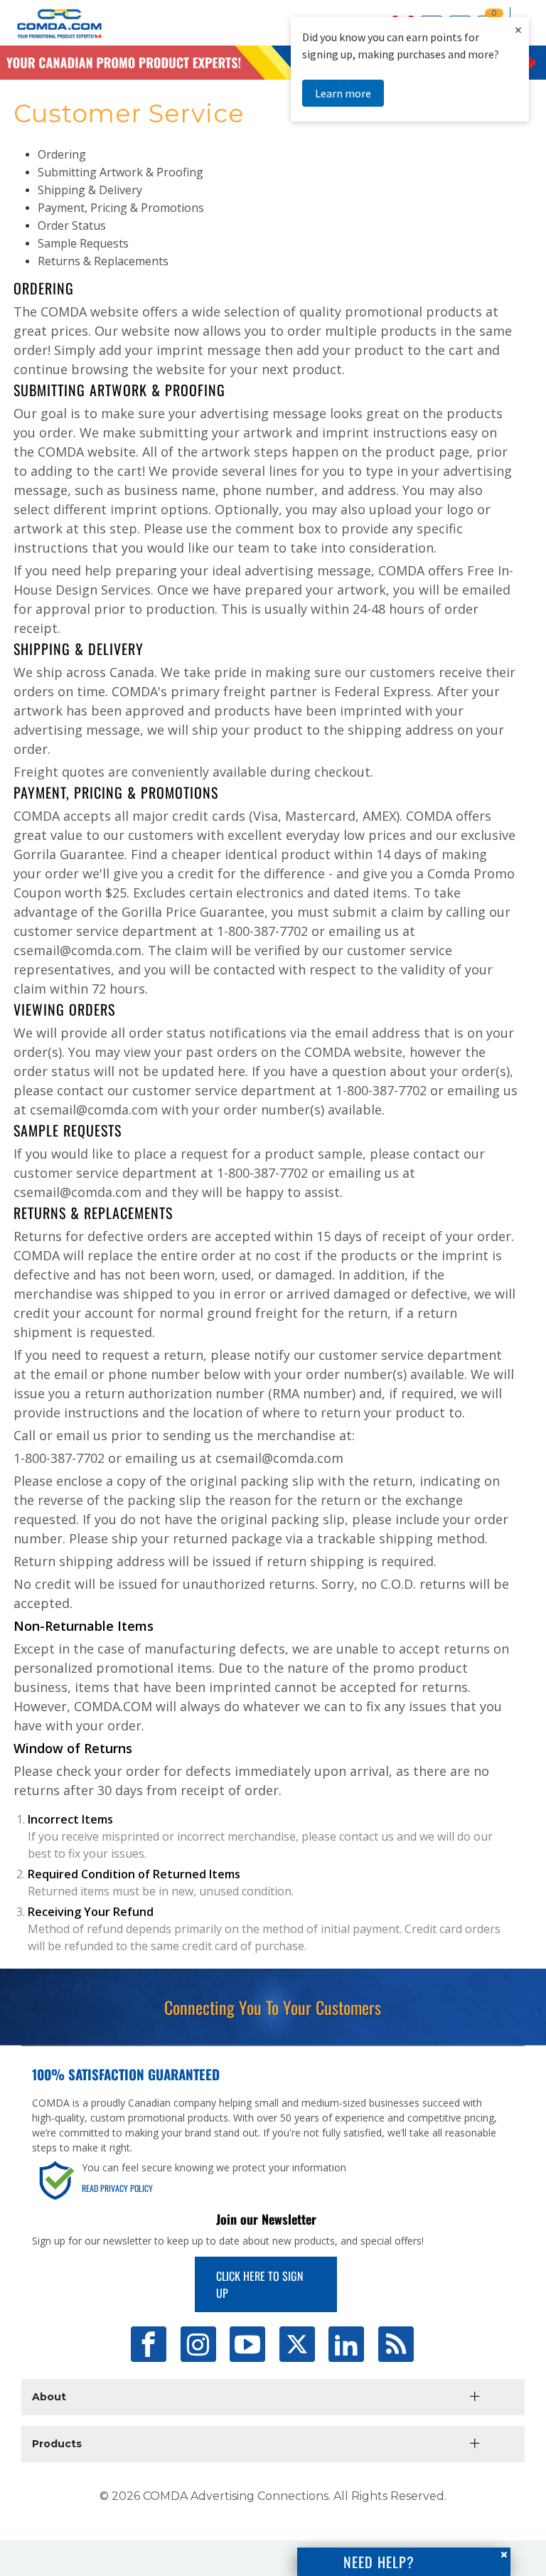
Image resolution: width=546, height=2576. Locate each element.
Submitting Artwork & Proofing (121, 172)
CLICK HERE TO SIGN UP (259, 2284)
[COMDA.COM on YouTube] (247, 2344)
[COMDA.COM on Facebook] (149, 2344)
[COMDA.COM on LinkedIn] (346, 2344)
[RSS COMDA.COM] (396, 2344)
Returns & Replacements (103, 261)
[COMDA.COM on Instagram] (198, 2344)
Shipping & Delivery (90, 190)
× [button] (518, 30)
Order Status (72, 225)
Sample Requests (83, 243)
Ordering (62, 154)
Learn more (343, 93)
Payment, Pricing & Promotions (121, 208)
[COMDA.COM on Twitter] (297, 2344)
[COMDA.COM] (52, 38)
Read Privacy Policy (117, 2188)
